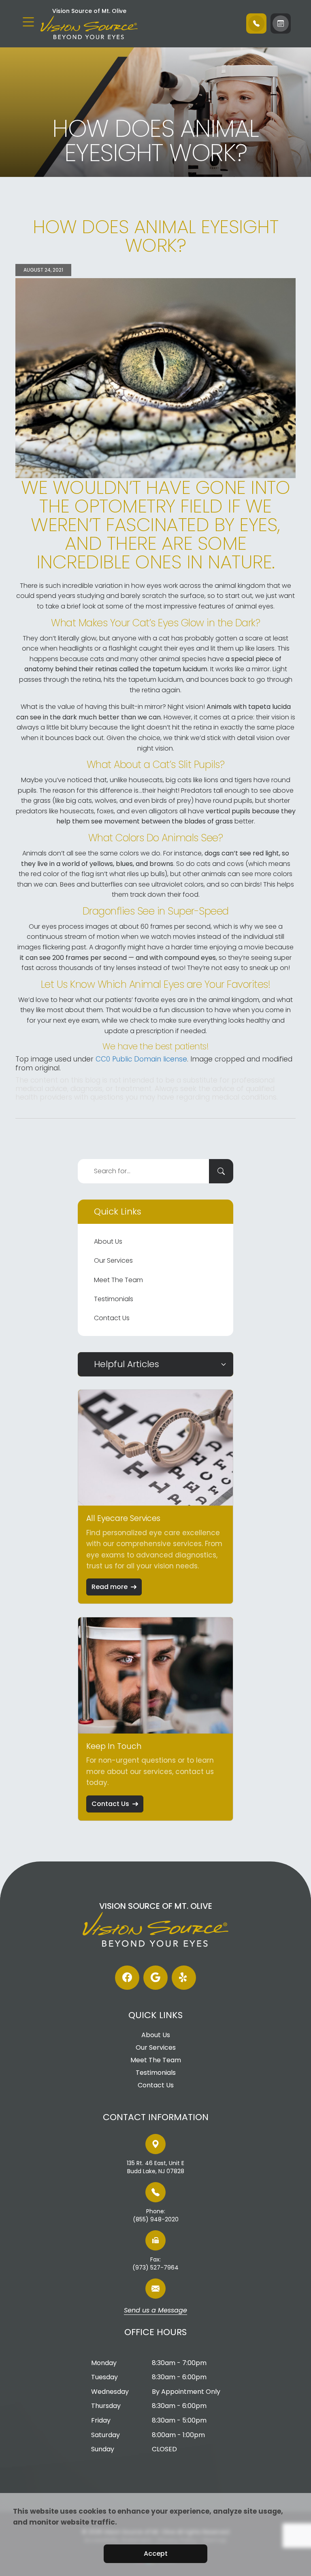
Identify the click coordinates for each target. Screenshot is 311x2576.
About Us (108, 1241)
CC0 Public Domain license (141, 1059)
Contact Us (112, 1318)
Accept (156, 2554)
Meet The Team (118, 1280)
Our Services (113, 1260)
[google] (155, 1978)
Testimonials (114, 1299)
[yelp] (184, 1978)
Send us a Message (155, 2311)
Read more (110, 1587)
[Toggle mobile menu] (28, 22)
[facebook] (127, 1978)
